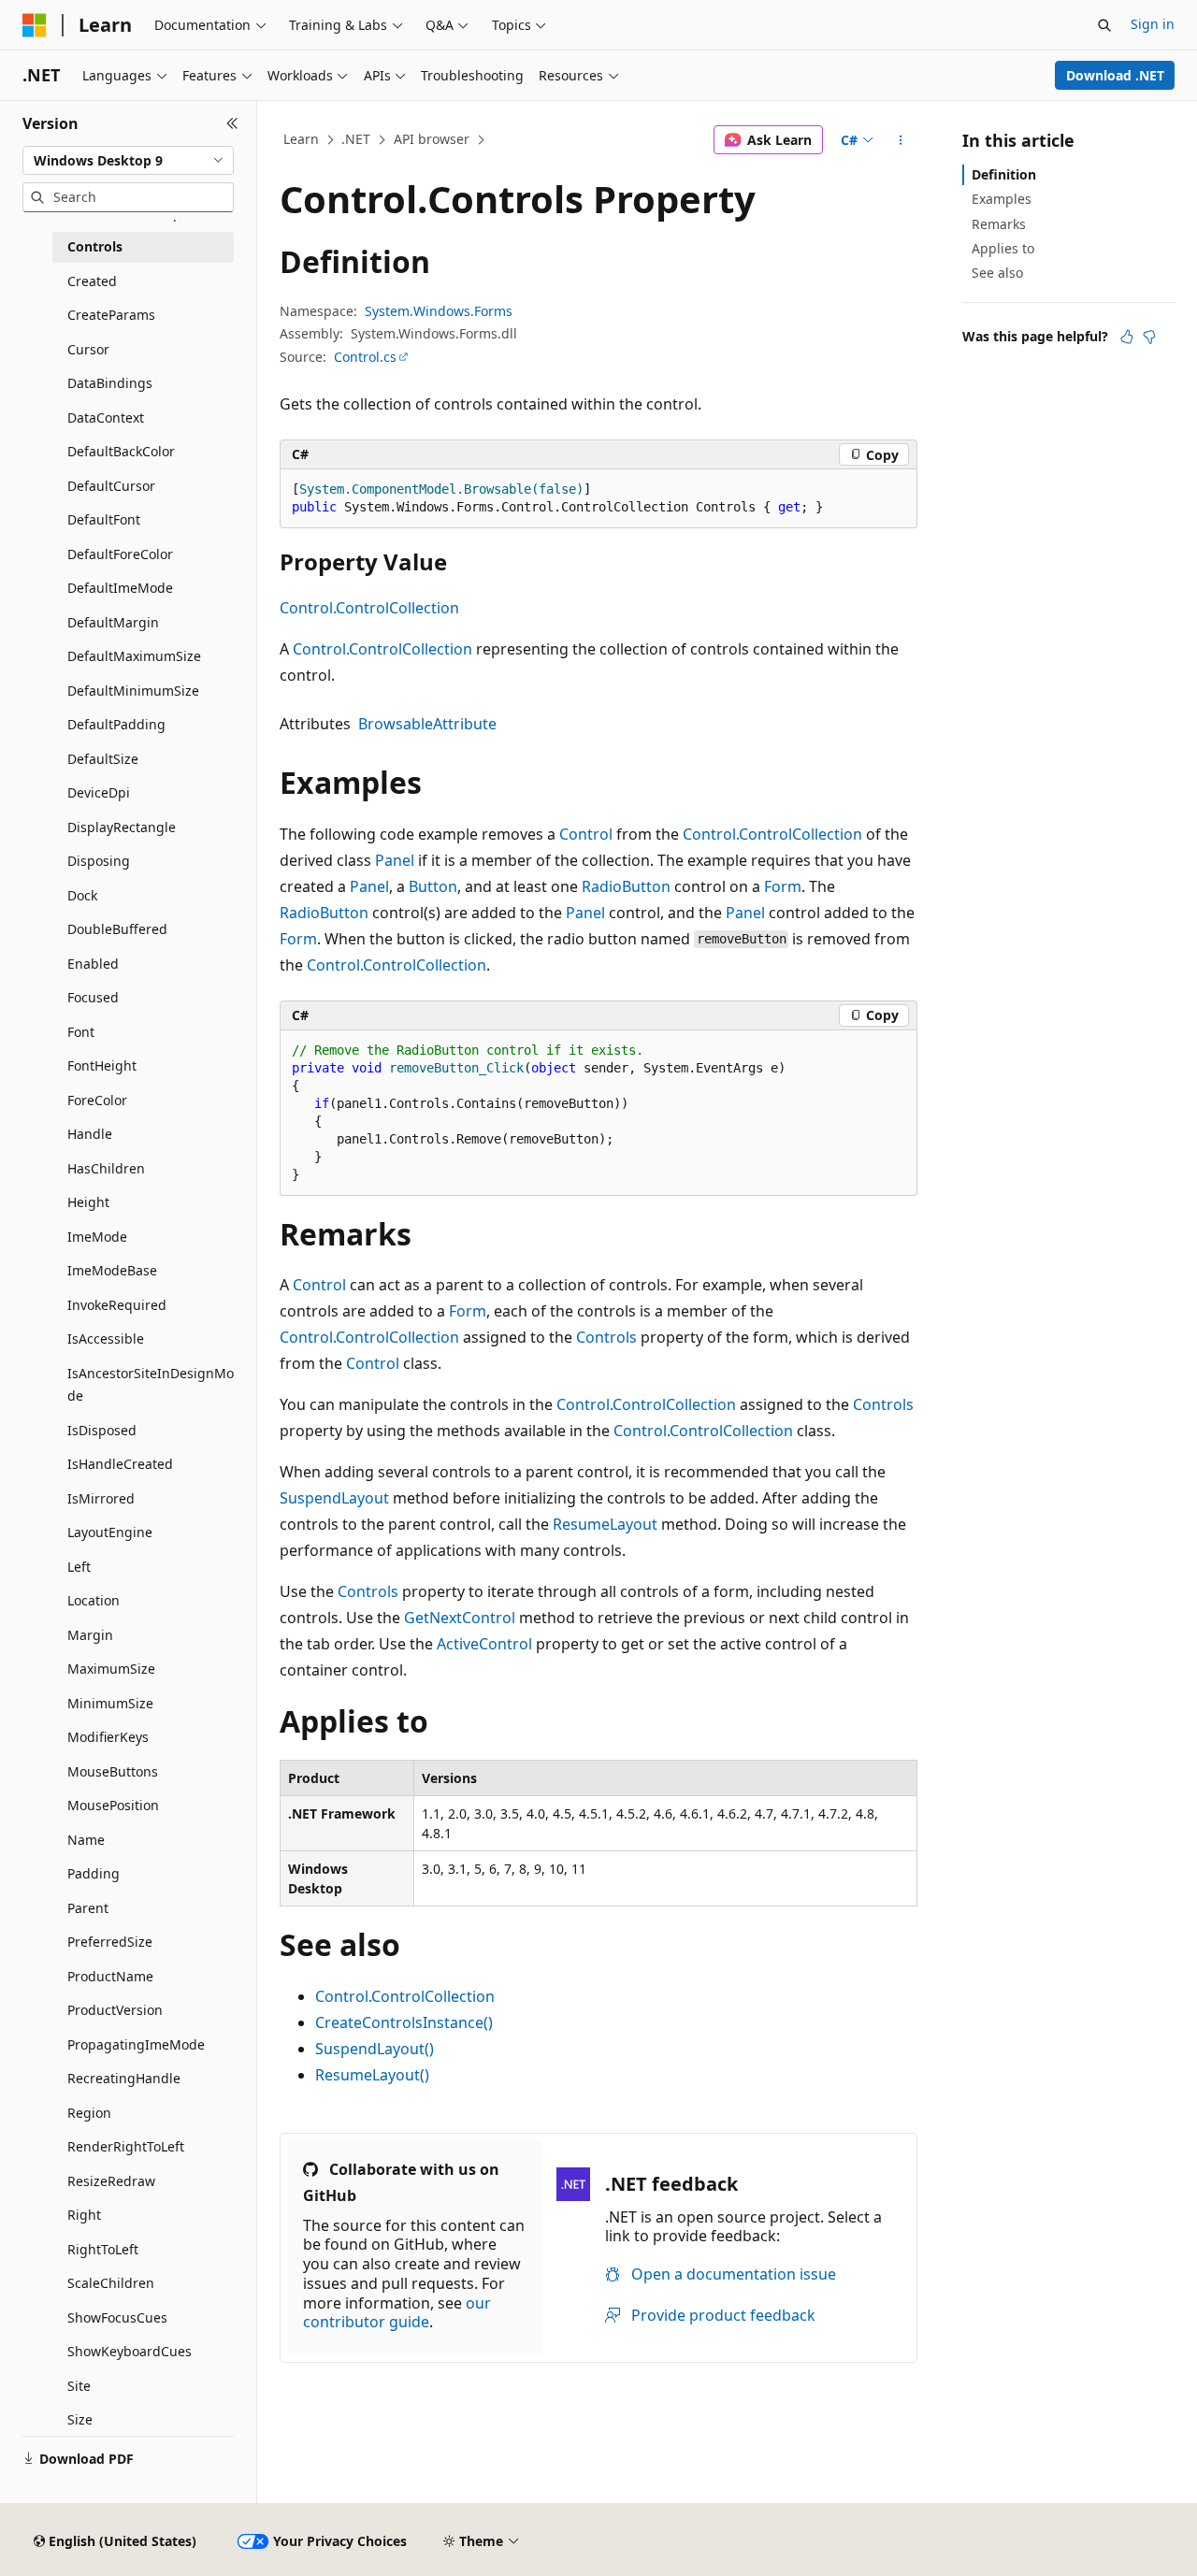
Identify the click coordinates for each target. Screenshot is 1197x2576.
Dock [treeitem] (82, 895)
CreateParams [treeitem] (111, 315)
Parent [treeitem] (88, 1908)
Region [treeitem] (89, 2113)
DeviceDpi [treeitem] (99, 792)
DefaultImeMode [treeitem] (120, 588)
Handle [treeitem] (90, 1134)
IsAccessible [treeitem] (106, 1338)
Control (586, 834)
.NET (356, 139)
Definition (1004, 174)
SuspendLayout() (375, 2049)
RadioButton (626, 886)
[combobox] (128, 161)
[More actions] (901, 140)
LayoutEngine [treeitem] (110, 1532)
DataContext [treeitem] (106, 417)
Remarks (999, 224)
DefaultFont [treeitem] (104, 519)
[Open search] (1104, 25)
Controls (606, 1337)
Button (433, 886)
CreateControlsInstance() (404, 2022)
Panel (395, 860)
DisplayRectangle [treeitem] (122, 827)
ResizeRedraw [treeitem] (111, 2181)
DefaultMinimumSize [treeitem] (133, 691)
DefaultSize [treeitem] (103, 759)
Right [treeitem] (84, 2215)
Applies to (1003, 248)
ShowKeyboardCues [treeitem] (130, 2351)
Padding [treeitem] (94, 1873)
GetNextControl (460, 1618)
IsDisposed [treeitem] (102, 1430)
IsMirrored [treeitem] (101, 1498)
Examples (1002, 199)
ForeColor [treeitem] (97, 1100)
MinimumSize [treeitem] (110, 1703)
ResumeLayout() (372, 2075)
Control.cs (365, 357)
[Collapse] (232, 123)
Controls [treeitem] (95, 246)
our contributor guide (397, 2313)
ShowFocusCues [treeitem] (117, 2317)
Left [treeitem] (79, 1567)
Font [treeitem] (81, 1032)
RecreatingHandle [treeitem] (124, 2078)
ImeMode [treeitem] (97, 1237)
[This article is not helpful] (1149, 337)
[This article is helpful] (1127, 337)
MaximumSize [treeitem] (111, 1669)
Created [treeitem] (92, 281)
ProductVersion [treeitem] (115, 2010)
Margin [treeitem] (90, 1635)
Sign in (1153, 24)
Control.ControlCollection (369, 608)
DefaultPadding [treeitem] (116, 724)
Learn (301, 139)
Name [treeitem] (86, 1840)
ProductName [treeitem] (110, 1976)
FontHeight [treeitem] (102, 1065)
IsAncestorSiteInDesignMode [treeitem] (151, 1385)
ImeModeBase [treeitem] (112, 1270)
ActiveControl (484, 1644)
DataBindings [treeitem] (110, 383)
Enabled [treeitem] (93, 964)
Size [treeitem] (80, 2419)
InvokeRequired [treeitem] (117, 1305)
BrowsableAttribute (427, 724)
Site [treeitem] (79, 2386)
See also (997, 273)
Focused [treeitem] (93, 997)
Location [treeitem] (94, 1600)
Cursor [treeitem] (88, 349)
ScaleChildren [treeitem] (111, 2283)
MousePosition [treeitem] (113, 1805)
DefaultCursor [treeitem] (111, 486)
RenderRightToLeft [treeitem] (126, 2146)
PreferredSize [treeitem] (110, 1942)
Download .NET (1115, 75)
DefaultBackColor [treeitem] (121, 451)
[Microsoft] (35, 25)
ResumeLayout (605, 1524)
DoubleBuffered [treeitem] (117, 929)
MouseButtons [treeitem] (113, 1771)
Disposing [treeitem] (99, 861)
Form (783, 886)
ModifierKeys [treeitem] (108, 1737)
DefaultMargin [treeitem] (113, 622)
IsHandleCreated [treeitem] (120, 1464)
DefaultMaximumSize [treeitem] (134, 656)
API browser (432, 139)
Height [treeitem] (88, 1202)
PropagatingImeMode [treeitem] (136, 2044)
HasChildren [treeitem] (106, 1168)
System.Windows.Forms (439, 311)
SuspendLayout (334, 1498)
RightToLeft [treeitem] (103, 2249)
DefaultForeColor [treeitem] (120, 554)
